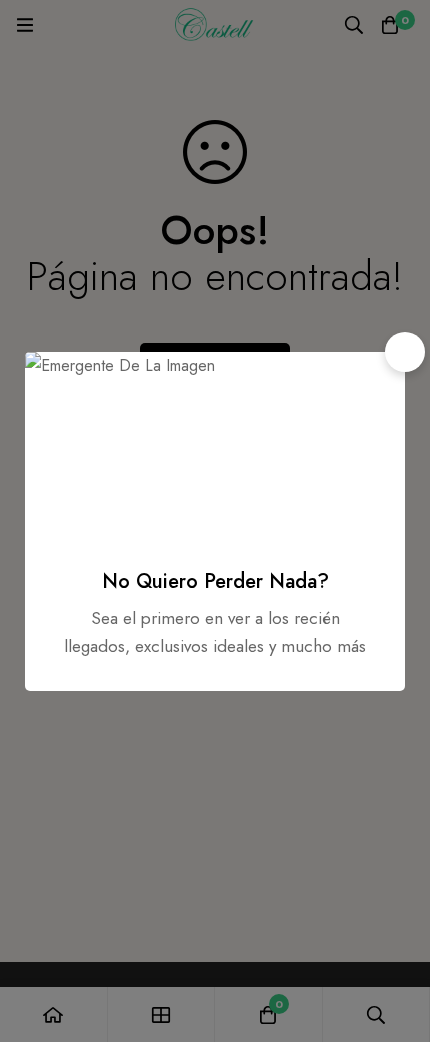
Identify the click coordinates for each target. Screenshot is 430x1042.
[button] (405, 352)
